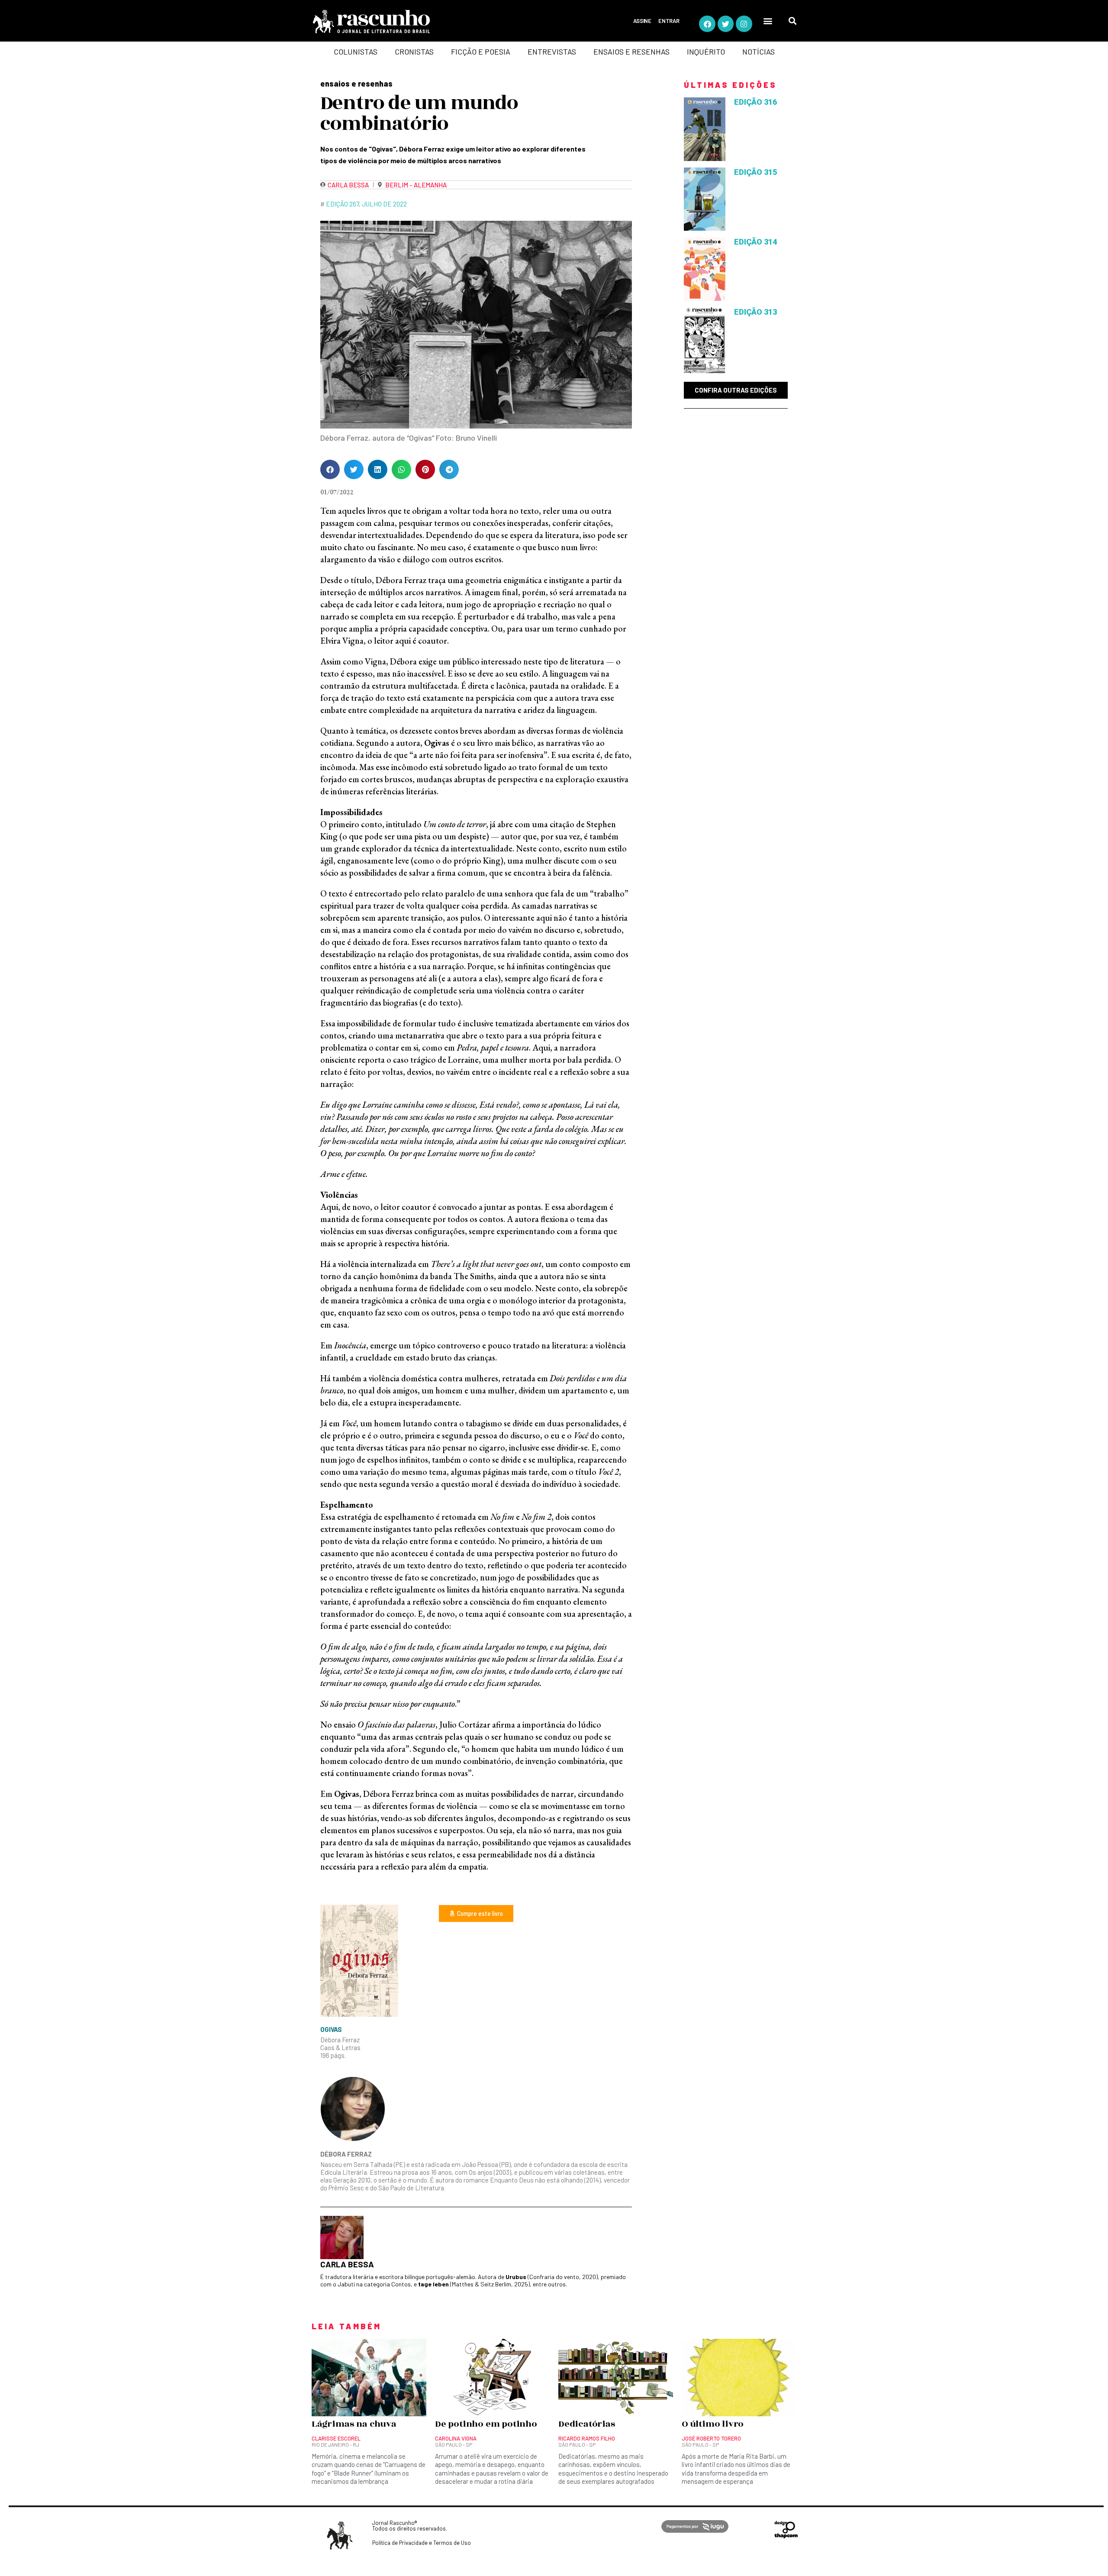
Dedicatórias (587, 2424)
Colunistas (356, 52)
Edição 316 (755, 102)
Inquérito (706, 52)
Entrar (669, 21)
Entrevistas (552, 52)
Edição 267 (342, 204)
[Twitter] (726, 24)
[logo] (405, 22)
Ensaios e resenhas (631, 52)
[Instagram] (744, 24)
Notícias (759, 52)
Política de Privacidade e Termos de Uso (422, 2543)
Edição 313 (755, 312)
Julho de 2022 (384, 204)
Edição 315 (755, 172)
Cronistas (414, 52)
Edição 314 (755, 242)
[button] (768, 21)
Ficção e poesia (481, 52)
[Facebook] (707, 24)
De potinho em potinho (486, 2424)
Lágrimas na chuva (354, 2424)
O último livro (713, 2424)
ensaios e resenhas (356, 84)
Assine (642, 21)
